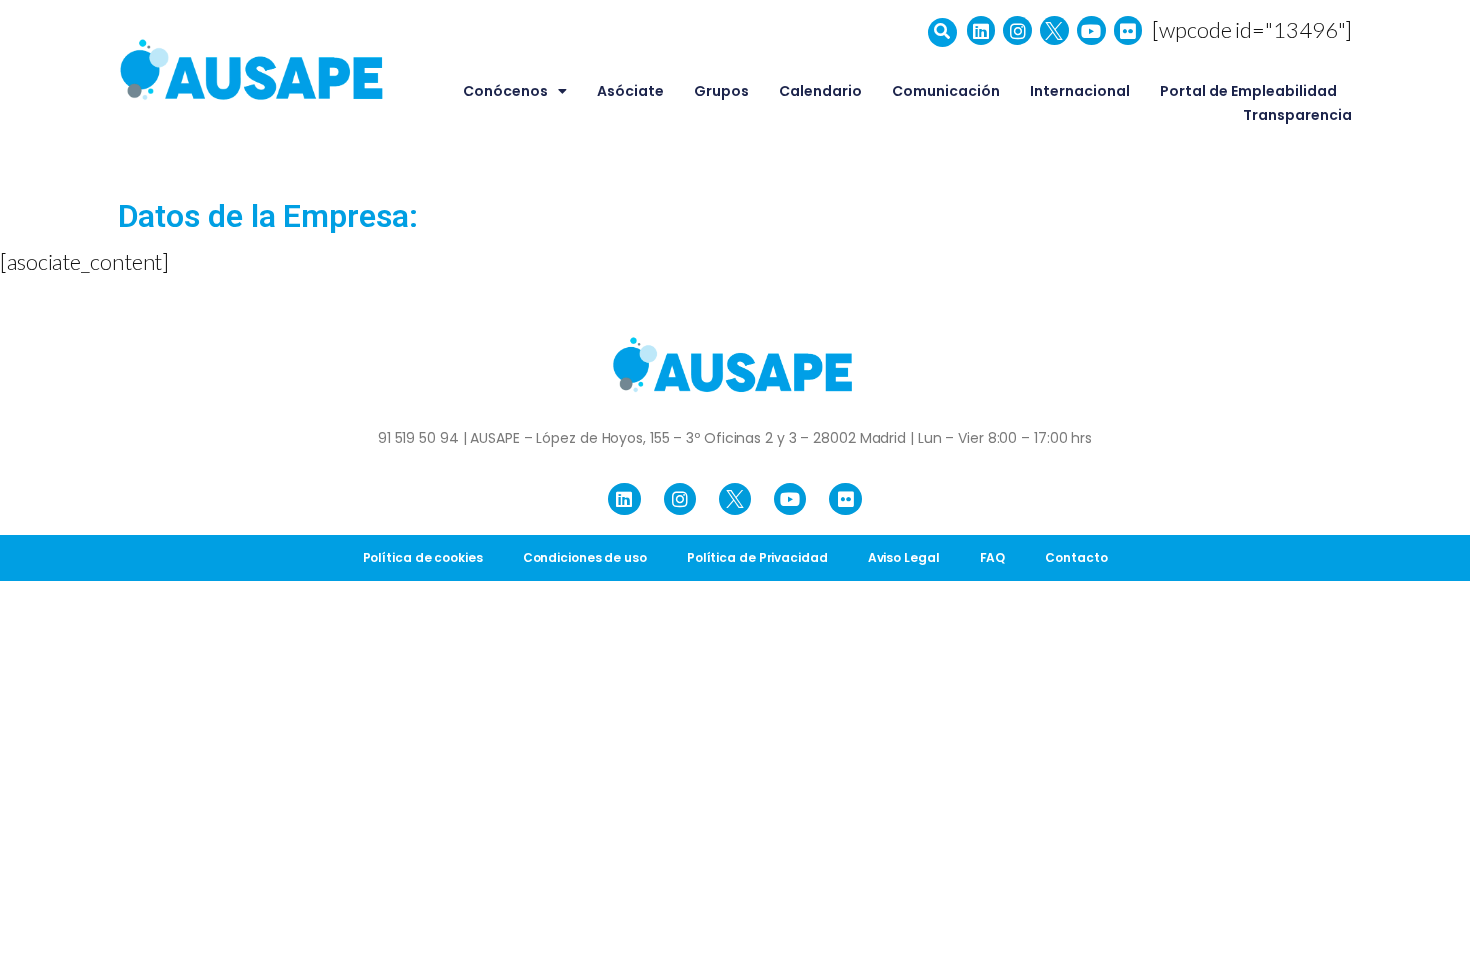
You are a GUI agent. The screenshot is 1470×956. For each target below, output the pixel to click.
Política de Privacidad (757, 557)
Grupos (721, 91)
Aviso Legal (904, 557)
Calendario (820, 91)
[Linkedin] (981, 30)
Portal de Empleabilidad (1248, 91)
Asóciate (630, 91)
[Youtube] (1091, 30)
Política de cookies (423, 557)
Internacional (1080, 91)
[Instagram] (1017, 30)
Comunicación (946, 91)
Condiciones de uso (585, 557)
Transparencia (1297, 115)
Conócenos (505, 91)
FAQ (993, 557)
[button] (942, 32)
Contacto (1076, 557)
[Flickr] (1128, 30)
